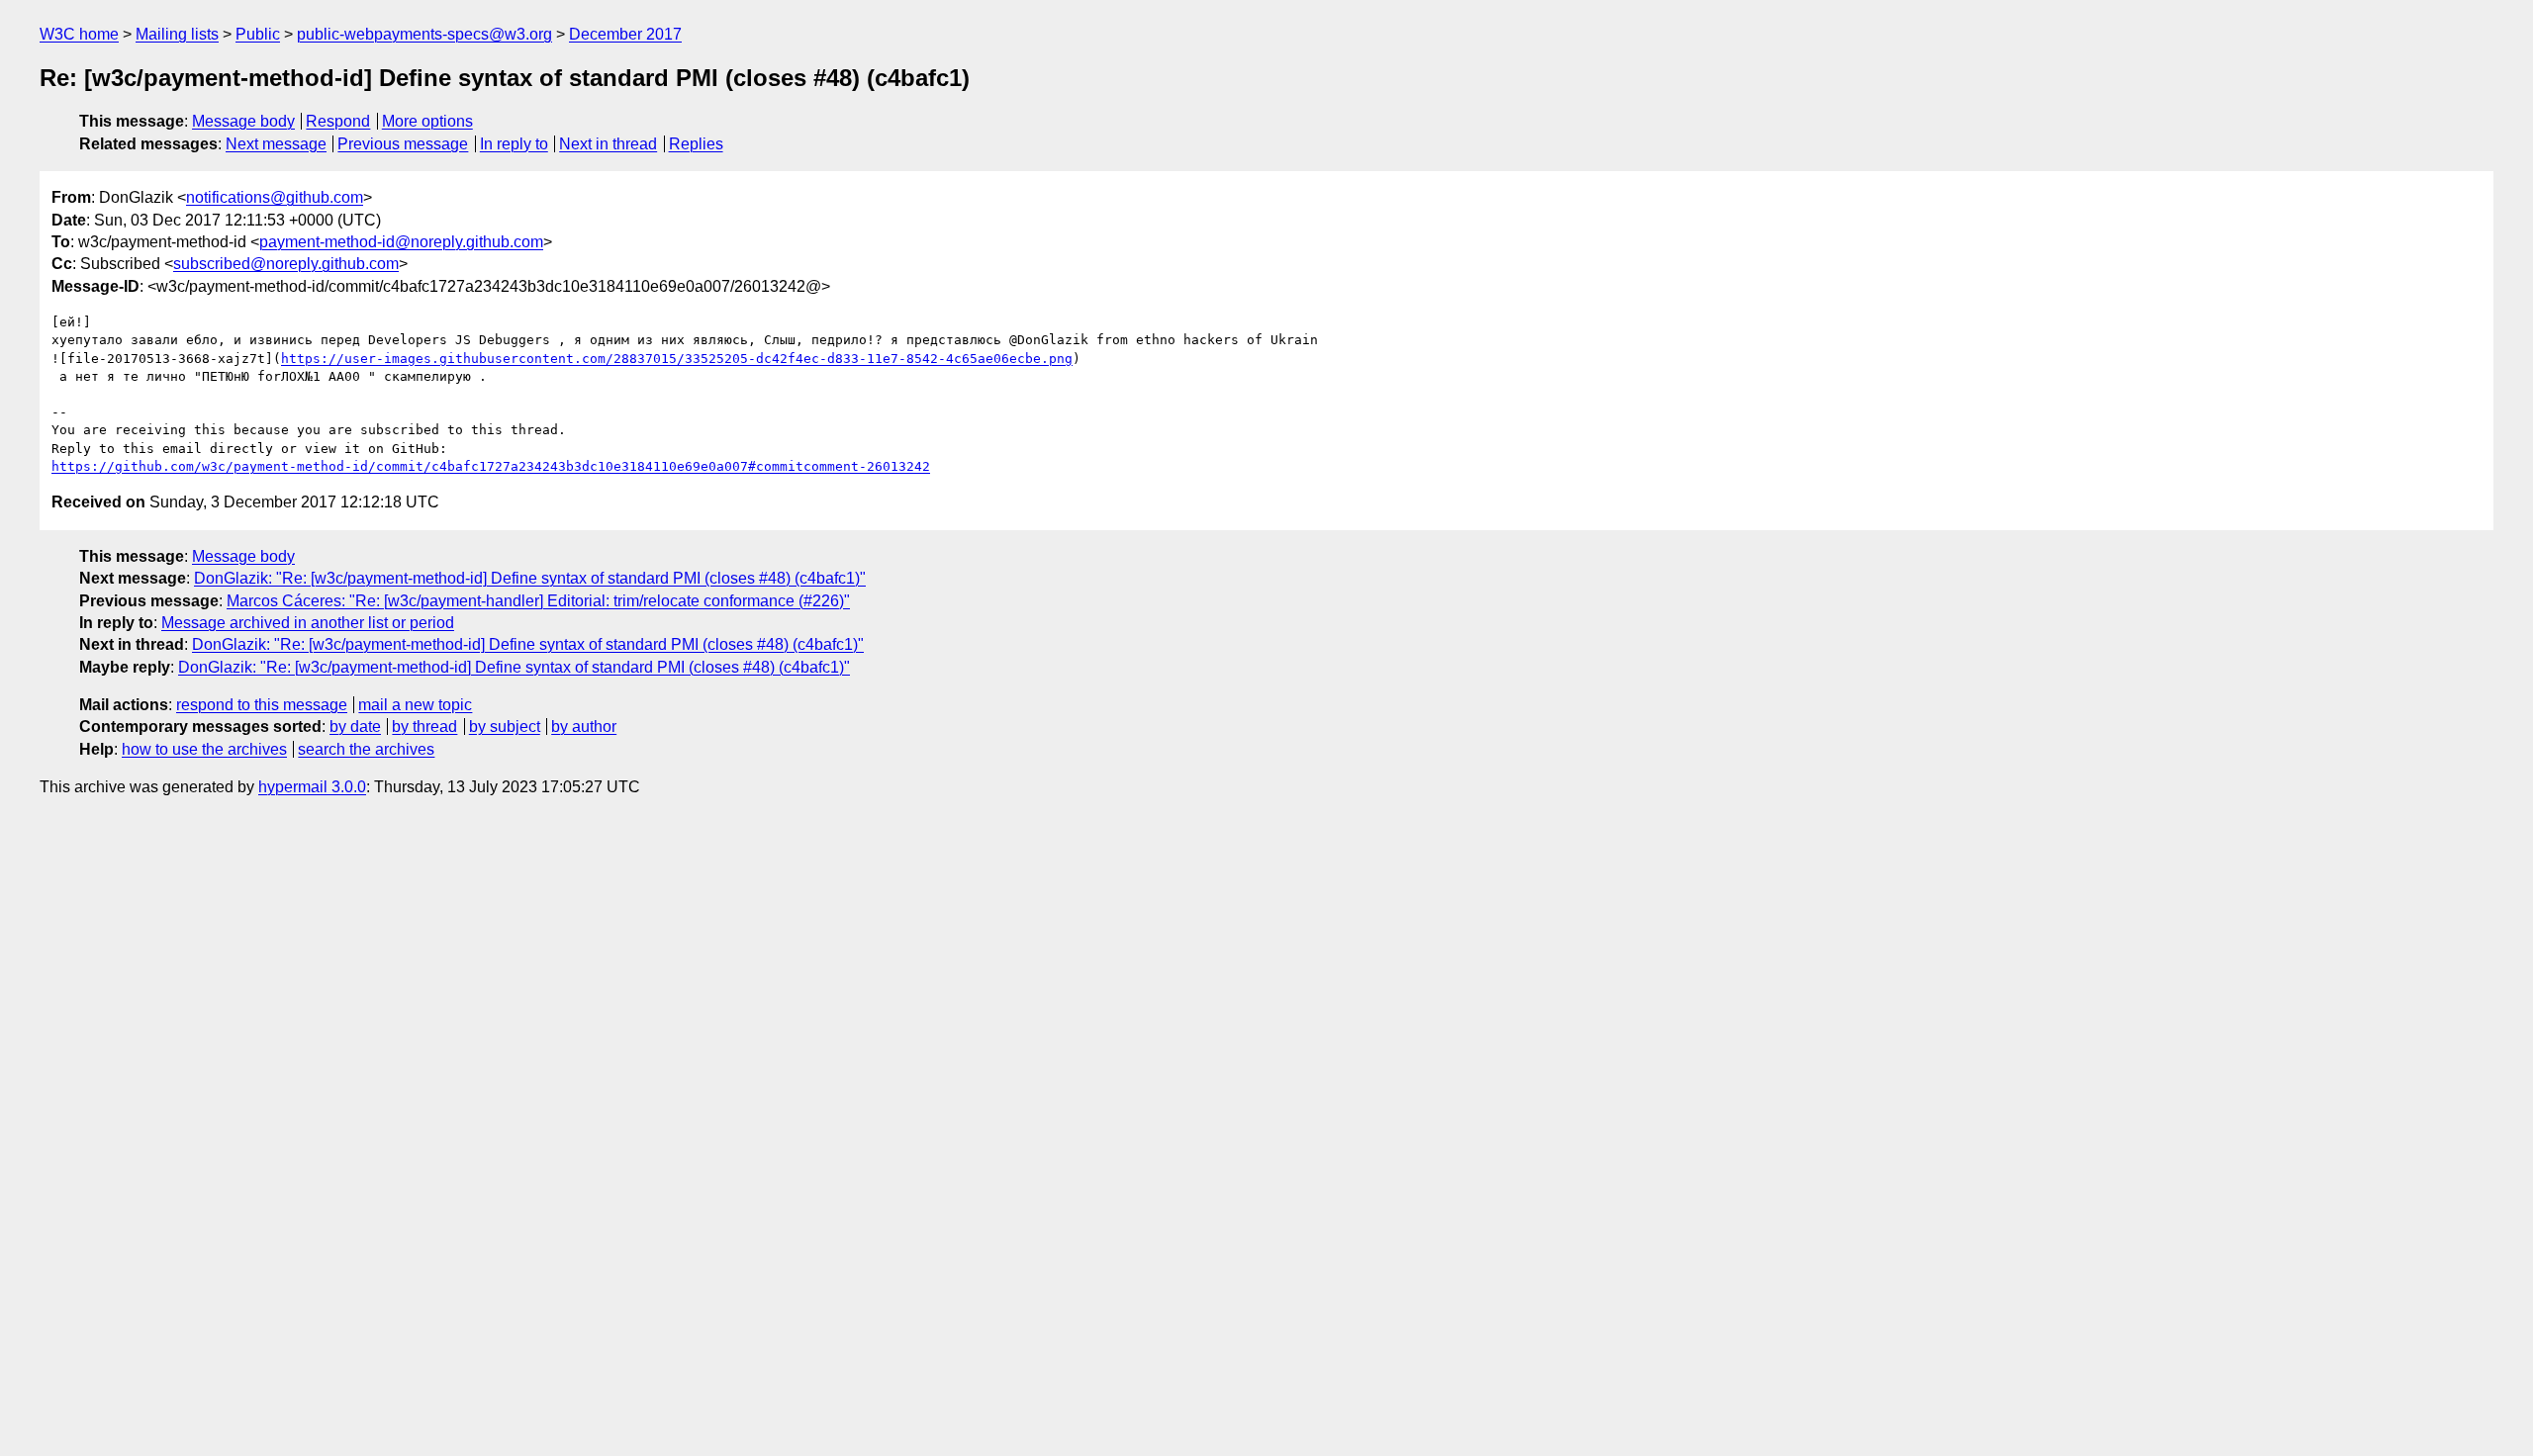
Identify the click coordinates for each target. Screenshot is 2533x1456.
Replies (696, 144)
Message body (243, 121)
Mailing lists (177, 34)
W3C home (79, 34)
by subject (505, 727)
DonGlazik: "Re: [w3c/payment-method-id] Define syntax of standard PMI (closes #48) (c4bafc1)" (530, 578)
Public (258, 34)
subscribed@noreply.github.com (286, 264)
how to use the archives (204, 749)
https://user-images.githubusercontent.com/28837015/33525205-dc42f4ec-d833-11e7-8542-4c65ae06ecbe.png (677, 359)
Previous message (403, 144)
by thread (424, 727)
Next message (276, 144)
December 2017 (625, 34)
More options (427, 121)
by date (355, 727)
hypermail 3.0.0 (312, 787)
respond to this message (262, 705)
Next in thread (608, 144)
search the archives (366, 749)
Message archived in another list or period (308, 623)
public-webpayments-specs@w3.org (424, 34)
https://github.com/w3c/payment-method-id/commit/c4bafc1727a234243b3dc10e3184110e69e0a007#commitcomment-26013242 (491, 466)
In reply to (514, 144)
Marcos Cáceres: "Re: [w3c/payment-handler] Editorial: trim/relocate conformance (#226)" (538, 601)
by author (584, 727)
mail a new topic (415, 705)
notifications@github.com (275, 197)
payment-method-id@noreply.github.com (401, 242)
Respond (338, 121)
